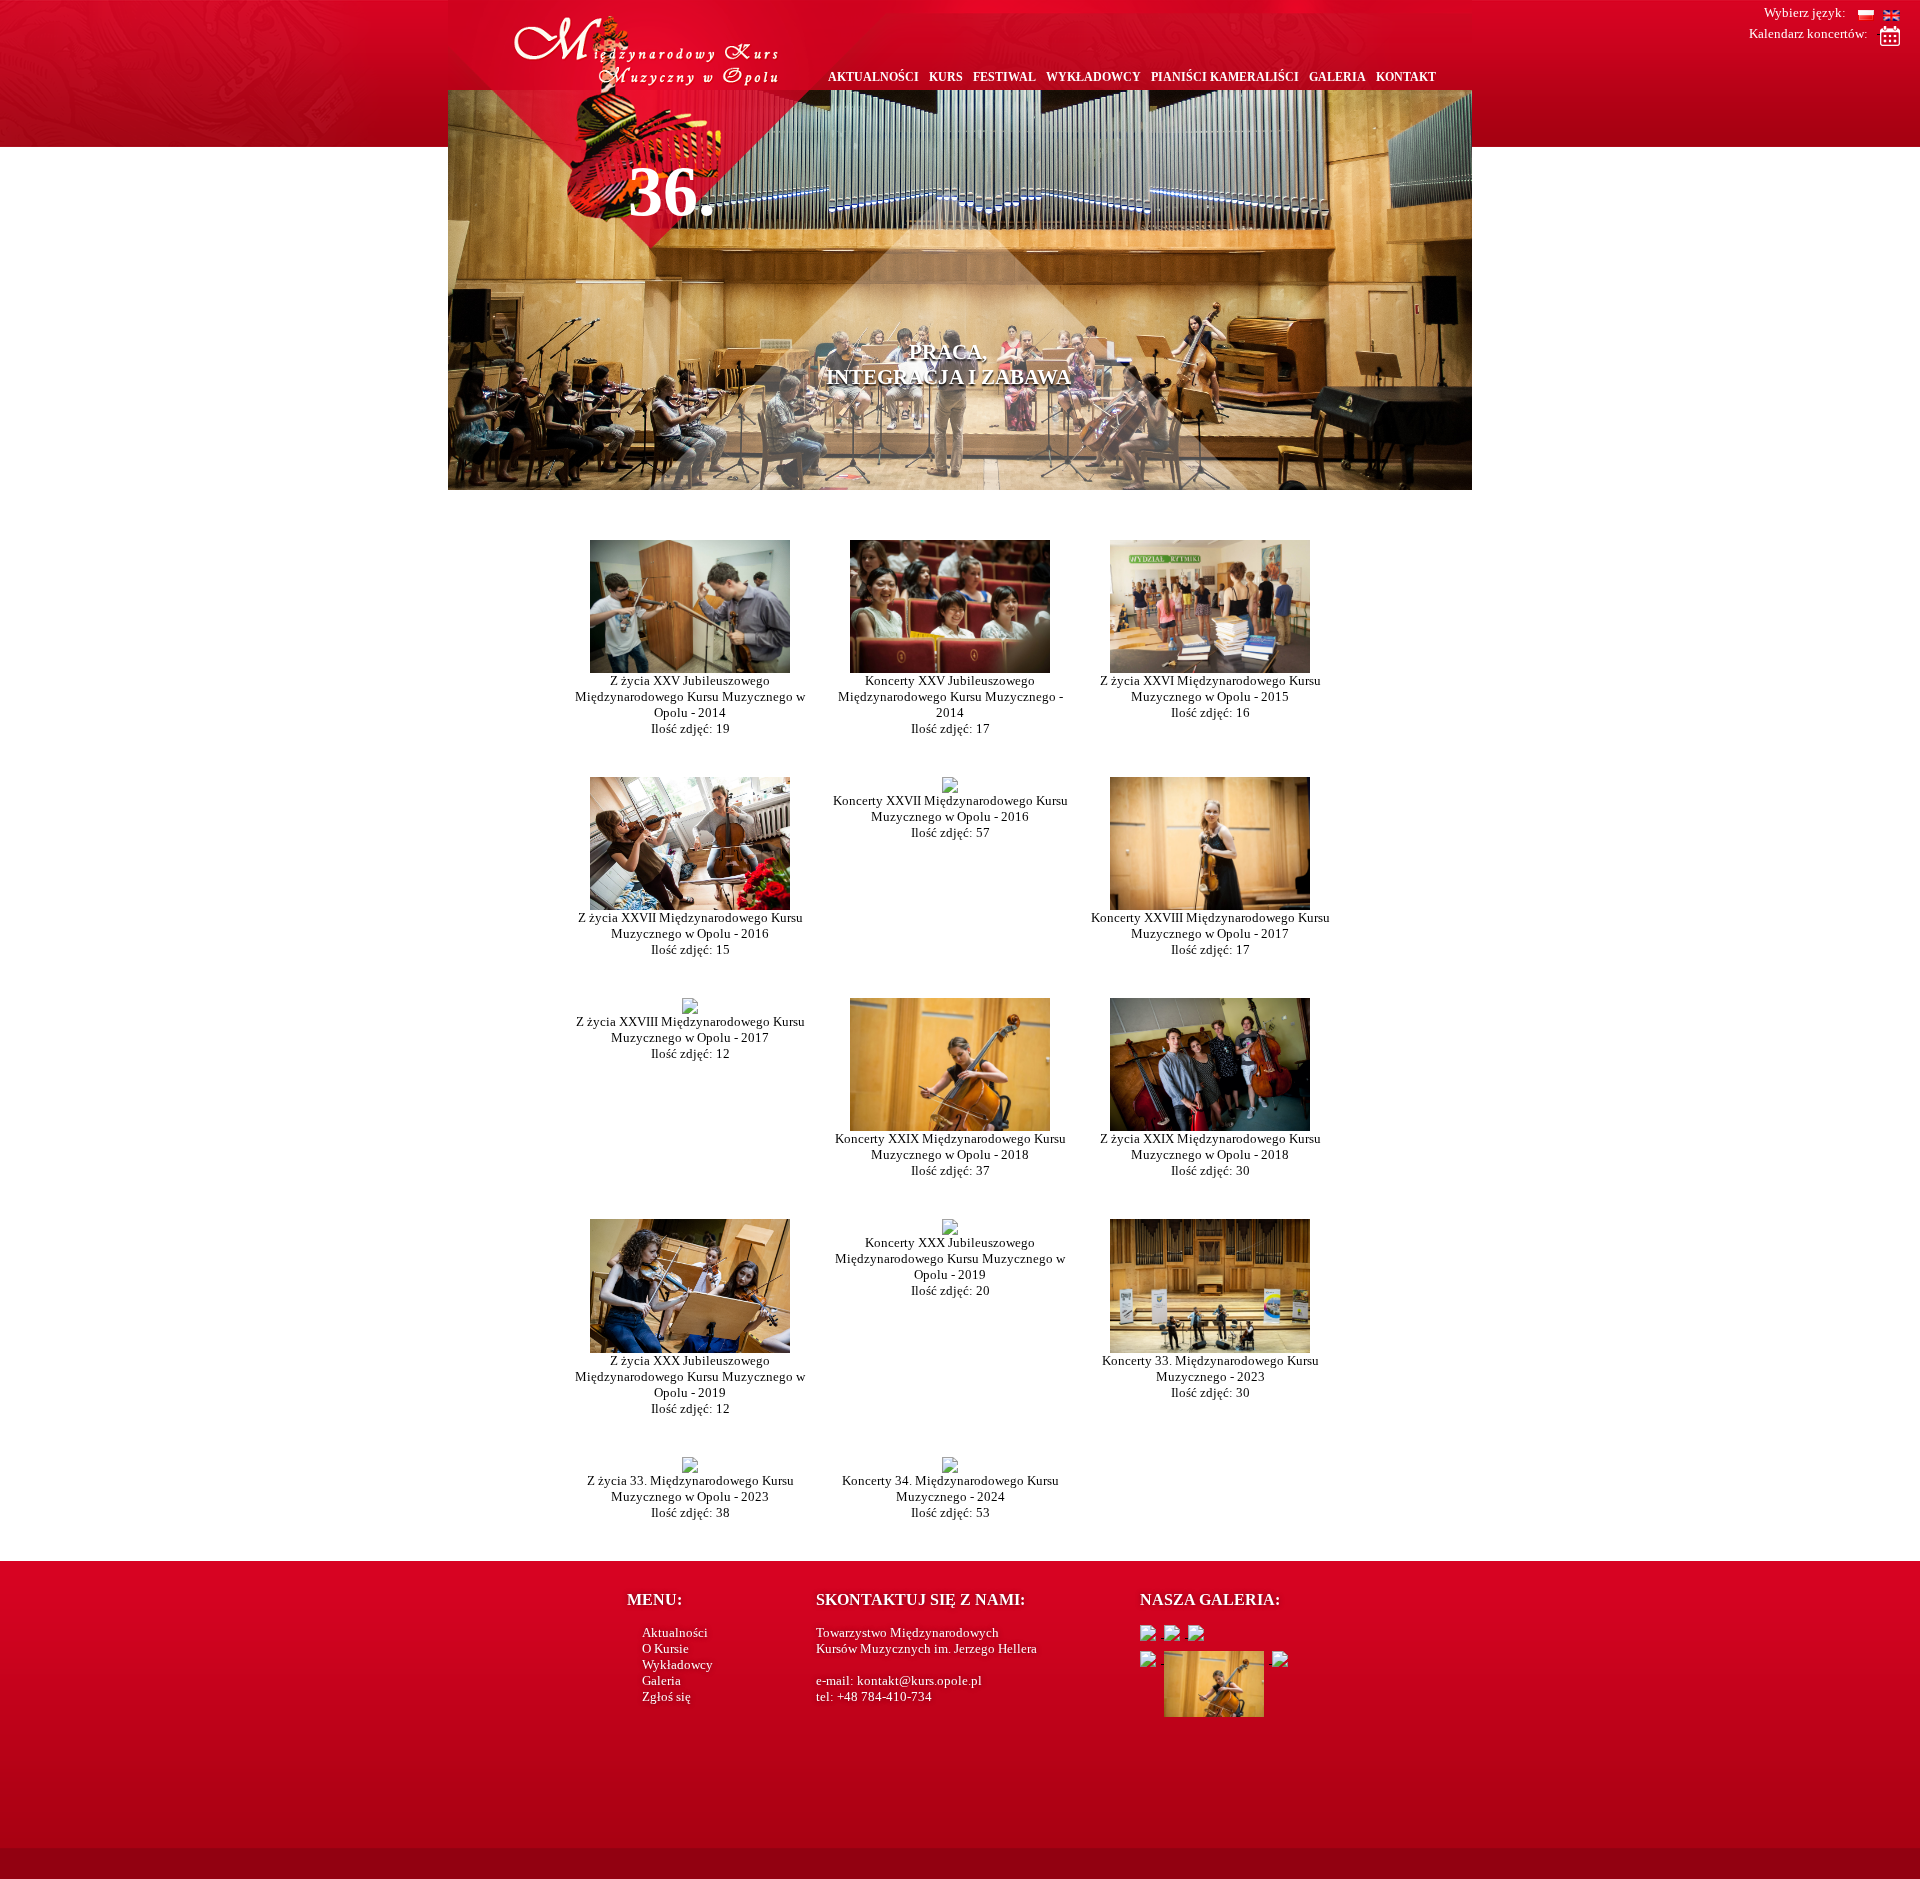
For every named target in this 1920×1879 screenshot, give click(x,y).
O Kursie (665, 1648)
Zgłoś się (666, 1696)
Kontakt (1406, 77)
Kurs (946, 77)
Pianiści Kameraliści (1225, 77)
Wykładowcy (1093, 77)
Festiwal (1004, 77)
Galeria (1337, 77)
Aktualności (873, 77)
